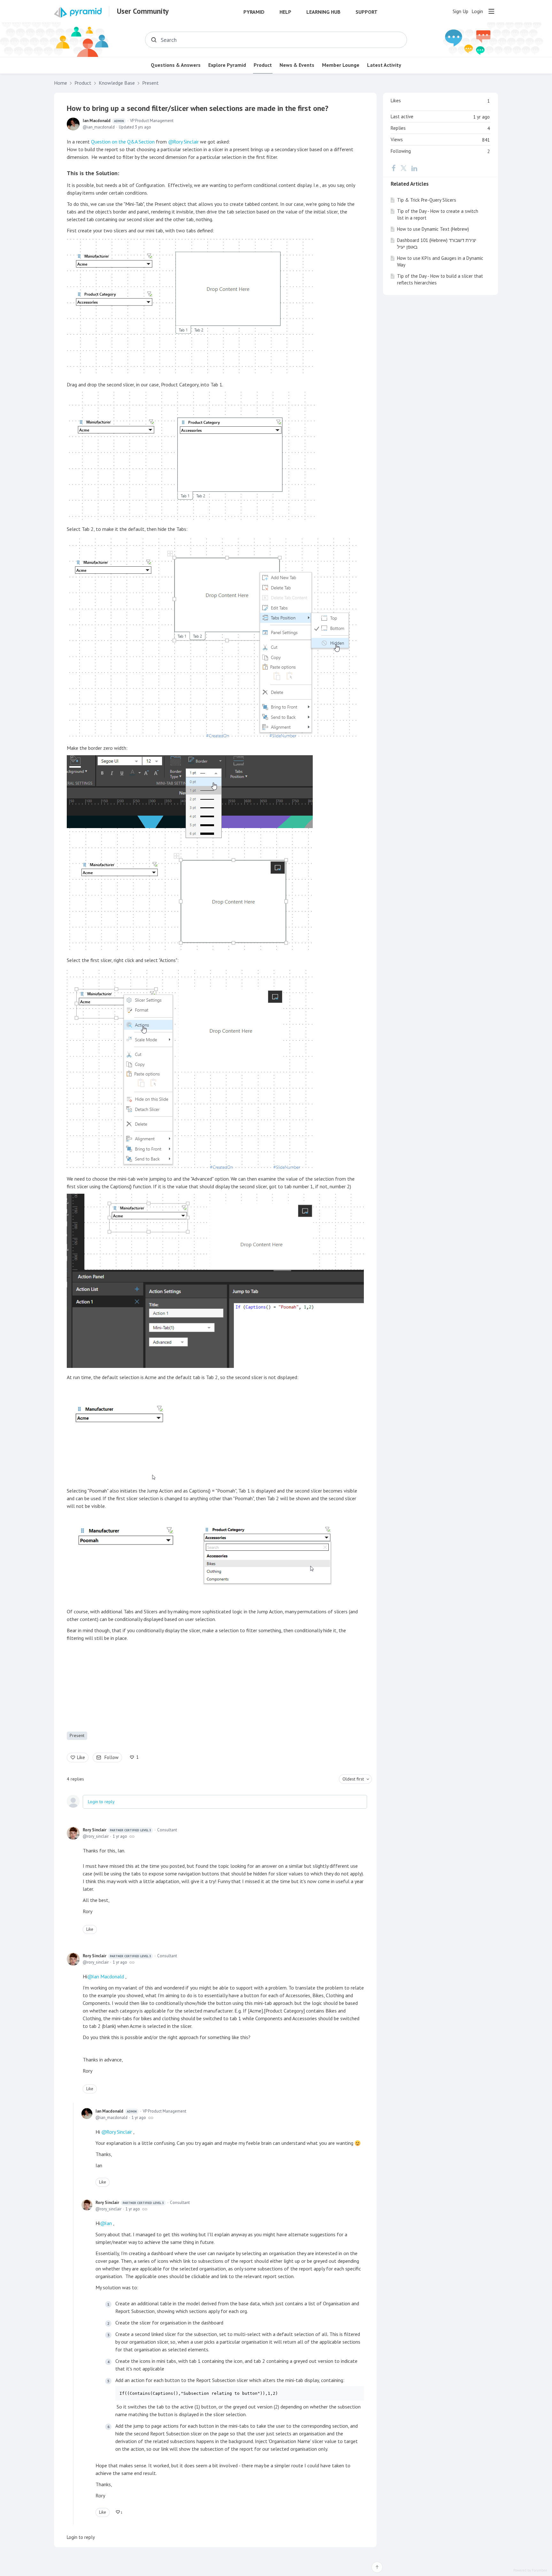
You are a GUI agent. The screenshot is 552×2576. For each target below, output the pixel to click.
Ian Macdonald (103, 121)
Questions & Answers (176, 65)
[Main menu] (491, 11)
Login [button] (477, 11)
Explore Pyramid (227, 65)
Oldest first (353, 1779)
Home (61, 83)
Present (150, 83)
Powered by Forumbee (530, 2570)
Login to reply (101, 1802)
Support (367, 12)
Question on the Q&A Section (123, 142)
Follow (111, 1757)
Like (81, 1757)
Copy (355, 2393)
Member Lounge (341, 65)
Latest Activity (384, 65)
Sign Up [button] (460, 11)
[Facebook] (394, 168)
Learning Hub (323, 12)
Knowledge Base (117, 83)
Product (263, 65)
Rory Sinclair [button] (186, 142)
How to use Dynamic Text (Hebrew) (433, 229)
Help (285, 12)
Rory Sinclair (117, 1830)
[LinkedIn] (414, 168)
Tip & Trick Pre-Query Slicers (427, 200)
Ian (108, 2223)
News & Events (297, 65)
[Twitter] (403, 168)
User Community (143, 11)
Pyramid (254, 12)
